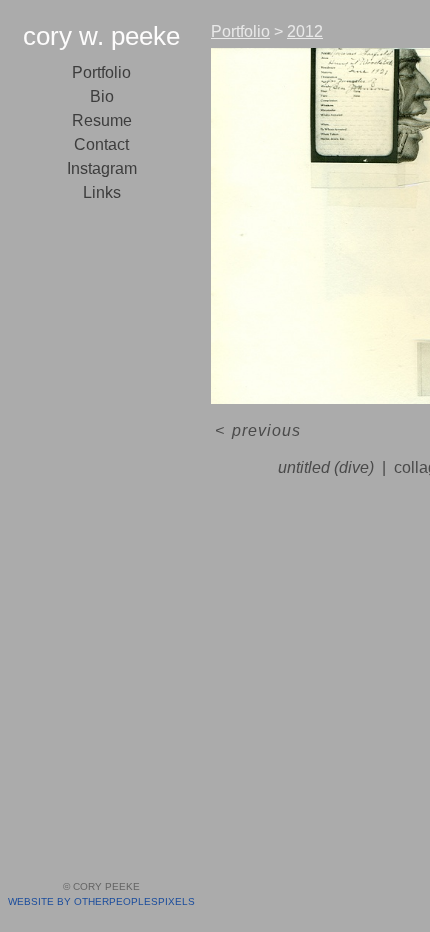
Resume (102, 120)
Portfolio (101, 72)
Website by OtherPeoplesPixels (101, 901)
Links (102, 192)
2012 (305, 31)
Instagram (102, 168)
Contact (101, 144)
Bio (102, 96)
